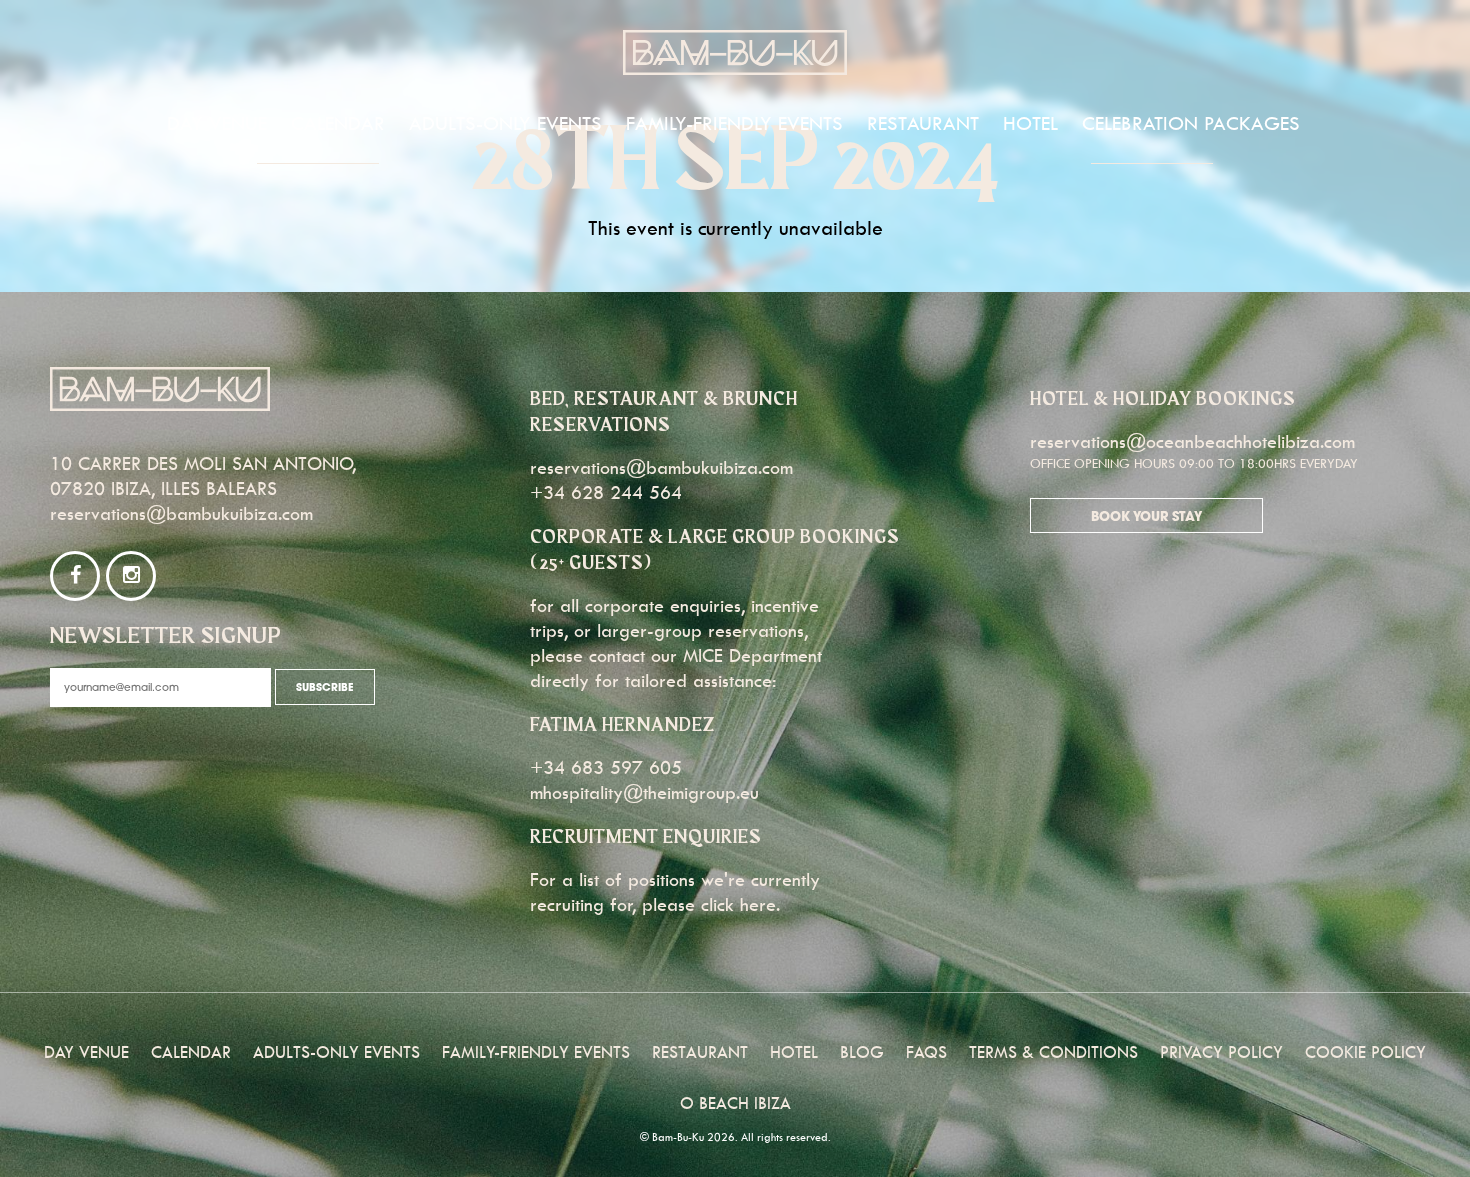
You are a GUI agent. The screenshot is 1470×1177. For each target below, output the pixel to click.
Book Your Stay (1146, 517)
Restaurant (923, 123)
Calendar (338, 123)
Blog (862, 1052)
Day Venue (217, 123)
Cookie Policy (1365, 1052)
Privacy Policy (1221, 1052)
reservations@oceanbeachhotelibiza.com (1192, 441)
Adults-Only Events (505, 123)
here (758, 904)
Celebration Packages (1191, 123)
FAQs (926, 1052)
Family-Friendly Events (734, 123)
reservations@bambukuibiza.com (181, 513)
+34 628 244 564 (606, 492)
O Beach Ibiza (735, 1103)
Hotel (1030, 123)
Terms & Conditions (1053, 1052)
